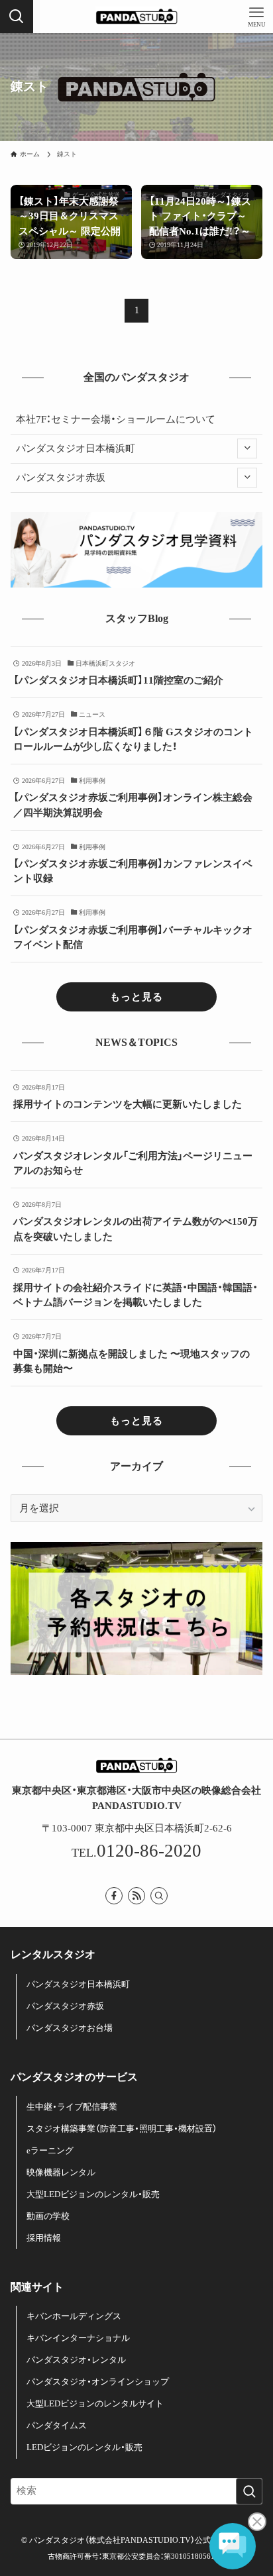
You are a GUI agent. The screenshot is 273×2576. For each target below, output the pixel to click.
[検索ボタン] (17, 17)
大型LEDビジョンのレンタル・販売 (93, 2194)
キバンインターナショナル (78, 2338)
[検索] (159, 1896)
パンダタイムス (57, 2425)
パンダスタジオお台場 (70, 2028)
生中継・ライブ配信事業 (72, 2107)
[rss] (136, 1896)
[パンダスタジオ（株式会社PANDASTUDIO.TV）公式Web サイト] (136, 17)
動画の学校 (48, 2216)
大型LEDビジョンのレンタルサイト (95, 2403)
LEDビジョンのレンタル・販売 (84, 2447)
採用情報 (44, 2238)
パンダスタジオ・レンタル (76, 2360)
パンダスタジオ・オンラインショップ (98, 2382)
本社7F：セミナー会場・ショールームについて (116, 419)
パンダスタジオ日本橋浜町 (76, 448)
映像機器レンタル (61, 2172)
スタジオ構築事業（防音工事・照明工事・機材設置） (122, 2129)
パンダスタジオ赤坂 (61, 478)
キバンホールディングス (74, 2316)
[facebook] (114, 1896)
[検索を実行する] (249, 2491)
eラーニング (50, 2150)
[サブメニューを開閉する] (247, 448)
